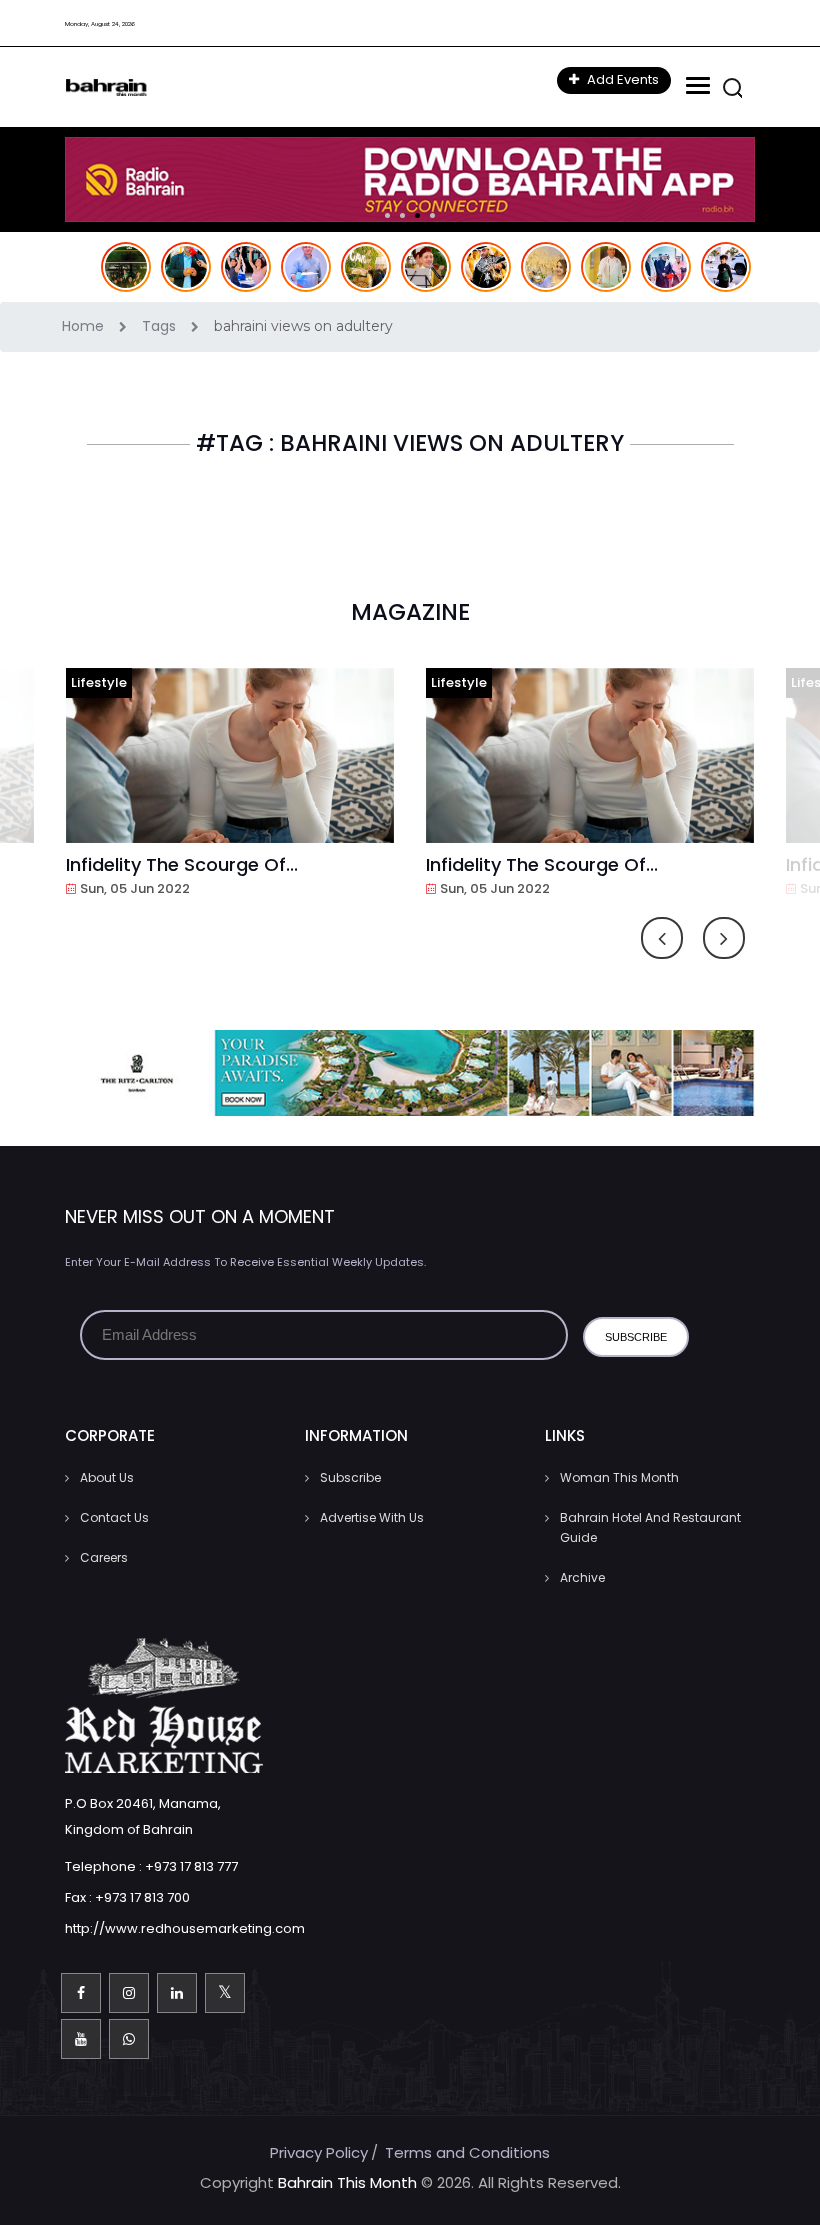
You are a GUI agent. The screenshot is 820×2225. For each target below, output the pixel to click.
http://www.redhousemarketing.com (185, 1928)
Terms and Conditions (467, 2152)
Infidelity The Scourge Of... (182, 864)
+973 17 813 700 (142, 1897)
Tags (161, 326)
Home (85, 326)
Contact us (114, 1517)
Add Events (621, 79)
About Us (107, 1477)
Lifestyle (99, 682)
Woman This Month (619, 1477)
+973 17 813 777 (191, 1866)
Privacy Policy (319, 2152)
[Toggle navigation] (696, 86)
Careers (104, 1557)
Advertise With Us (372, 1517)
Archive (582, 1577)
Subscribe (350, 1477)
